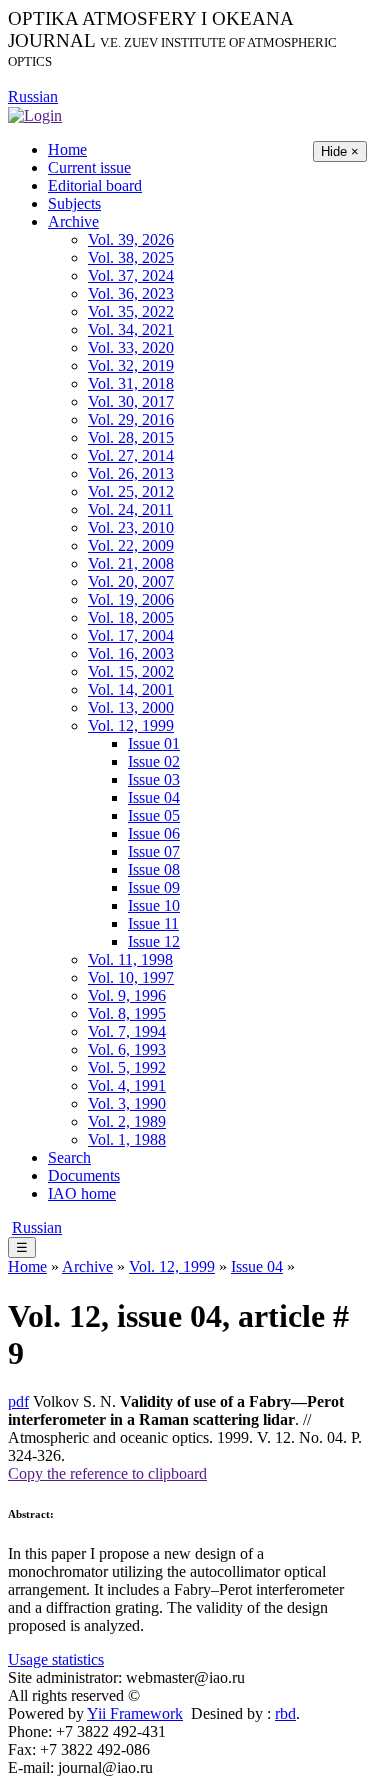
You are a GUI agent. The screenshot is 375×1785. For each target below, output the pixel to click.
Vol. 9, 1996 (127, 995)
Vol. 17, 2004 (131, 635)
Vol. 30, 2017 (131, 401)
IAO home (82, 1193)
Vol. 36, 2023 (131, 293)
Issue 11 (153, 923)
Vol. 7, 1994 (127, 1031)
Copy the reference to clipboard (107, 1473)
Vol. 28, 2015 (131, 437)
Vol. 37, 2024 (131, 275)
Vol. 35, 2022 (131, 311)
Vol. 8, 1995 (127, 1013)
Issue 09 (154, 887)
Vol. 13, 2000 (131, 707)
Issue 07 (154, 851)
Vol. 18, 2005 (131, 617)
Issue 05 (154, 815)
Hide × (340, 151)
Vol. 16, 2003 (131, 653)
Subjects (74, 203)
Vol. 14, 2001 (131, 689)
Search (69, 1157)
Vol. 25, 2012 (131, 491)
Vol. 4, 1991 (127, 1085)
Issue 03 (154, 779)
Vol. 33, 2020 (131, 347)
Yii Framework (135, 1713)
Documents (84, 1175)
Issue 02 (154, 761)
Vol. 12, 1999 (131, 725)
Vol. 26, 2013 (131, 473)
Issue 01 (154, 743)
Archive (73, 221)
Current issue (89, 167)
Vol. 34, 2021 (131, 329)
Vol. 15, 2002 (131, 671)
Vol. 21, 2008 (131, 563)
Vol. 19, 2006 (131, 599)
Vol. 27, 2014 (131, 455)
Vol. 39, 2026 (131, 239)
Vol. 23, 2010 (131, 527)
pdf (18, 1401)
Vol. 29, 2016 (131, 419)
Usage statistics (56, 1659)
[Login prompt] (35, 114)
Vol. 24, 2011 (130, 509)
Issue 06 (154, 833)
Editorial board (95, 185)
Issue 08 (154, 869)
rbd (285, 1713)
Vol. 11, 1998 (130, 959)
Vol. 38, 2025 (131, 257)
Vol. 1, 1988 (127, 1139)
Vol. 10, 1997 (131, 977)
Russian (33, 96)
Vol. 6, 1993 (127, 1049)
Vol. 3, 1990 (127, 1103)
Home (67, 149)
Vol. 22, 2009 (131, 545)
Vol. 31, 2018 (131, 383)
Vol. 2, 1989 (127, 1121)
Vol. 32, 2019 (131, 365)
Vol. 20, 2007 (131, 581)
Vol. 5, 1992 (127, 1067)
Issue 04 (154, 797)
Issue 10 (154, 905)
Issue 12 (154, 941)
